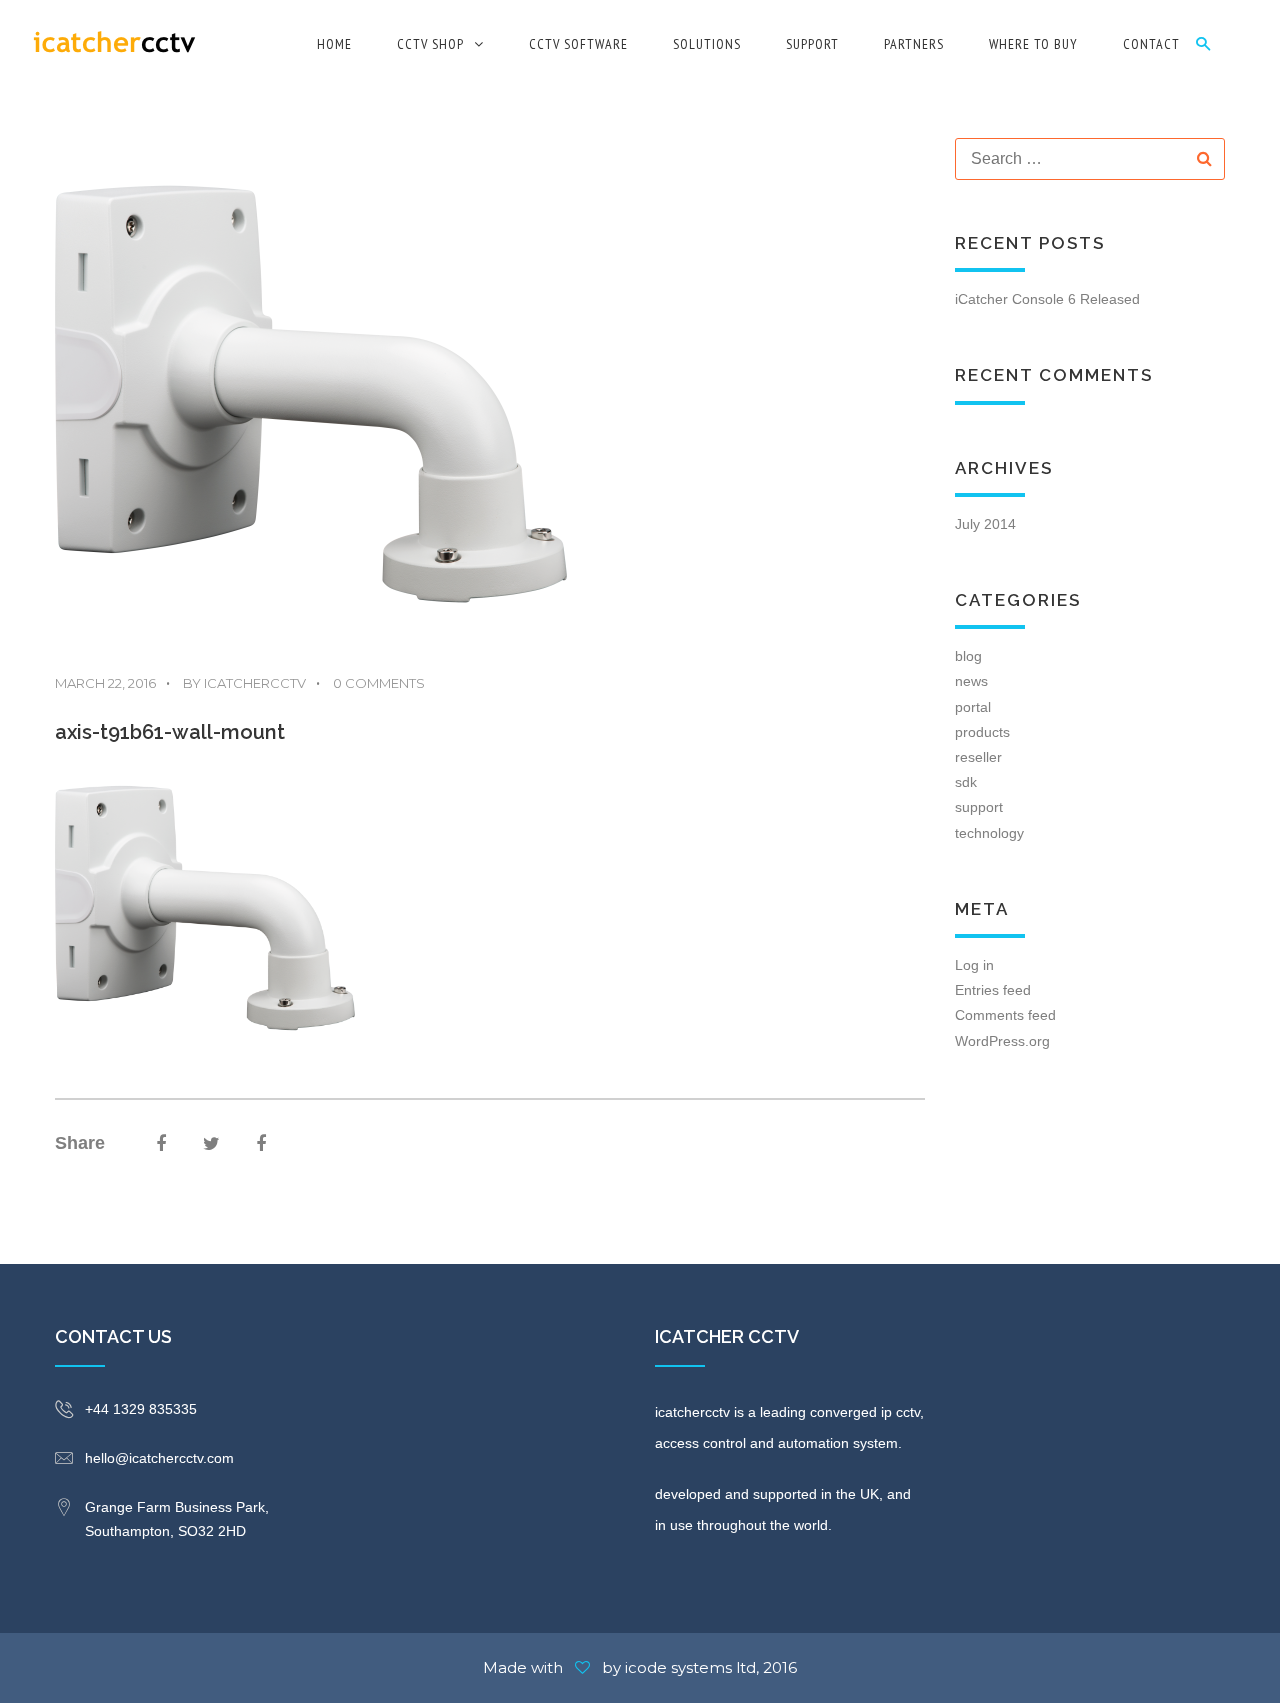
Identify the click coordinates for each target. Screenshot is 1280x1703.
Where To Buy (1033, 44)
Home (334, 44)
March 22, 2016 (105, 683)
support (979, 807)
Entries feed (993, 990)
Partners (914, 44)
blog (968, 656)
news (971, 681)
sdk (966, 782)
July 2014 (985, 524)
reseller (978, 757)
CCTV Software (578, 44)
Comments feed (1005, 1015)
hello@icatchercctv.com (159, 1458)
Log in (974, 965)
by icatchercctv (236, 682)
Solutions (707, 44)
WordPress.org (1002, 1041)
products (982, 732)
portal (973, 707)
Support (812, 44)
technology (989, 833)
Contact (1151, 44)
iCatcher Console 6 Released (1047, 299)
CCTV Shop (430, 44)
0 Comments (370, 682)
